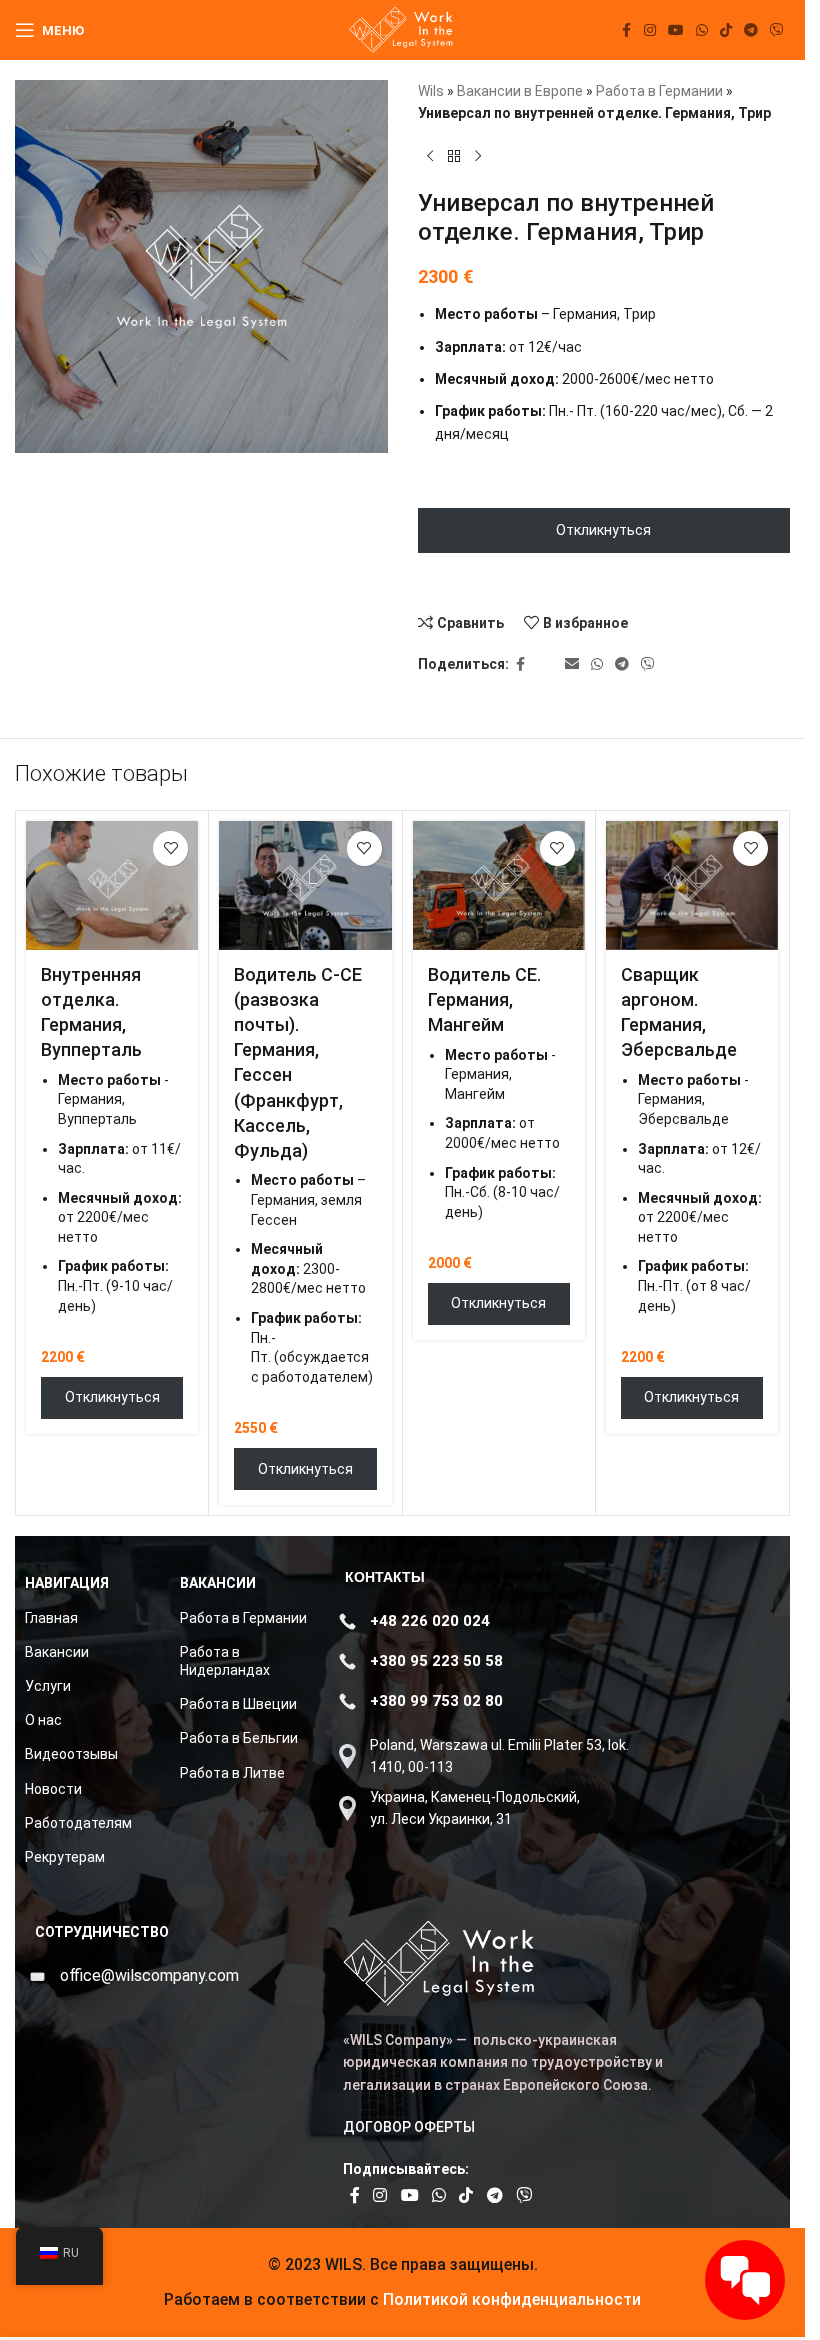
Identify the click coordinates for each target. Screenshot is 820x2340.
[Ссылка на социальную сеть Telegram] (751, 30)
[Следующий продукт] (478, 157)
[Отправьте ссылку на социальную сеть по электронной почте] (572, 664)
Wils (431, 91)
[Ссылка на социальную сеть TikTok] (726, 30)
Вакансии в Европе (520, 91)
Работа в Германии (659, 91)
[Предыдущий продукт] (430, 157)
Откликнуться (603, 530)
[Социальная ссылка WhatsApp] (702, 30)
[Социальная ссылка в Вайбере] (777, 30)
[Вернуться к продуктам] (454, 157)
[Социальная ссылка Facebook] (626, 30)
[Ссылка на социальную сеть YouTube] (676, 30)
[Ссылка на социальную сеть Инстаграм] (650, 30)
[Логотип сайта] (402, 29)
